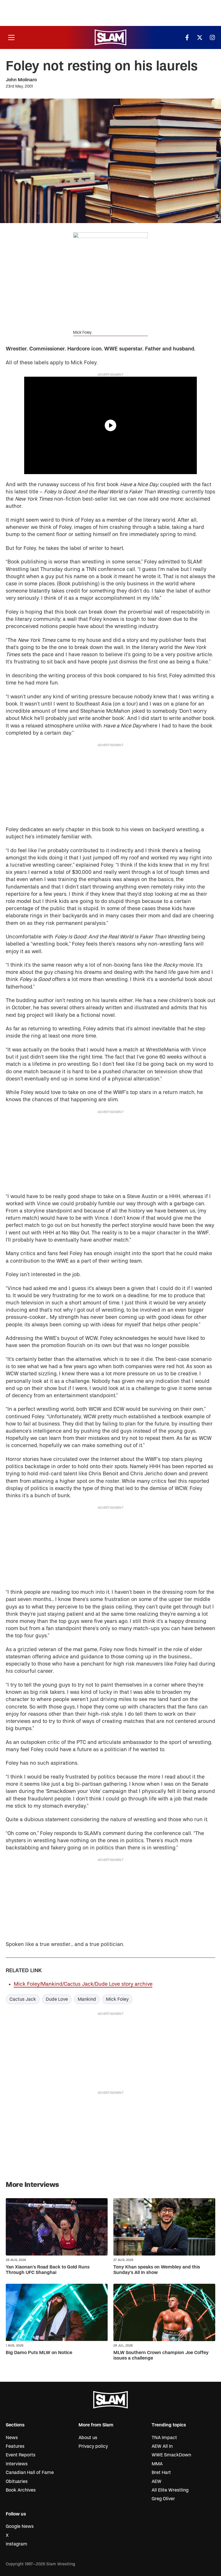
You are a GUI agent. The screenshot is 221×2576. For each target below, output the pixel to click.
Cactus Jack (23, 1999)
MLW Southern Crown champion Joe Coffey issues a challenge (161, 2355)
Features (15, 2446)
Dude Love (57, 1999)
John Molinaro (21, 80)
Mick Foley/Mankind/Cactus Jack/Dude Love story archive (83, 1984)
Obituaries (17, 2481)
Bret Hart (161, 2473)
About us (88, 2438)
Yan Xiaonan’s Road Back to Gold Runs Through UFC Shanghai (48, 2270)
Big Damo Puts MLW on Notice (39, 2353)
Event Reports (21, 2455)
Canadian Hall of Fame (30, 2473)
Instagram (17, 2544)
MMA (157, 2464)
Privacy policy (93, 2446)
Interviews (17, 2464)
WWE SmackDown (171, 2455)
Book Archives (21, 2490)
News (12, 2438)
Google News (20, 2526)
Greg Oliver (163, 2499)
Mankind (87, 1999)
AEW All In (162, 2446)
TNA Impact (164, 2438)
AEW (157, 2481)
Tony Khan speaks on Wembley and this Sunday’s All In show (157, 2270)
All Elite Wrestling (170, 2490)
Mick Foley (117, 1999)
